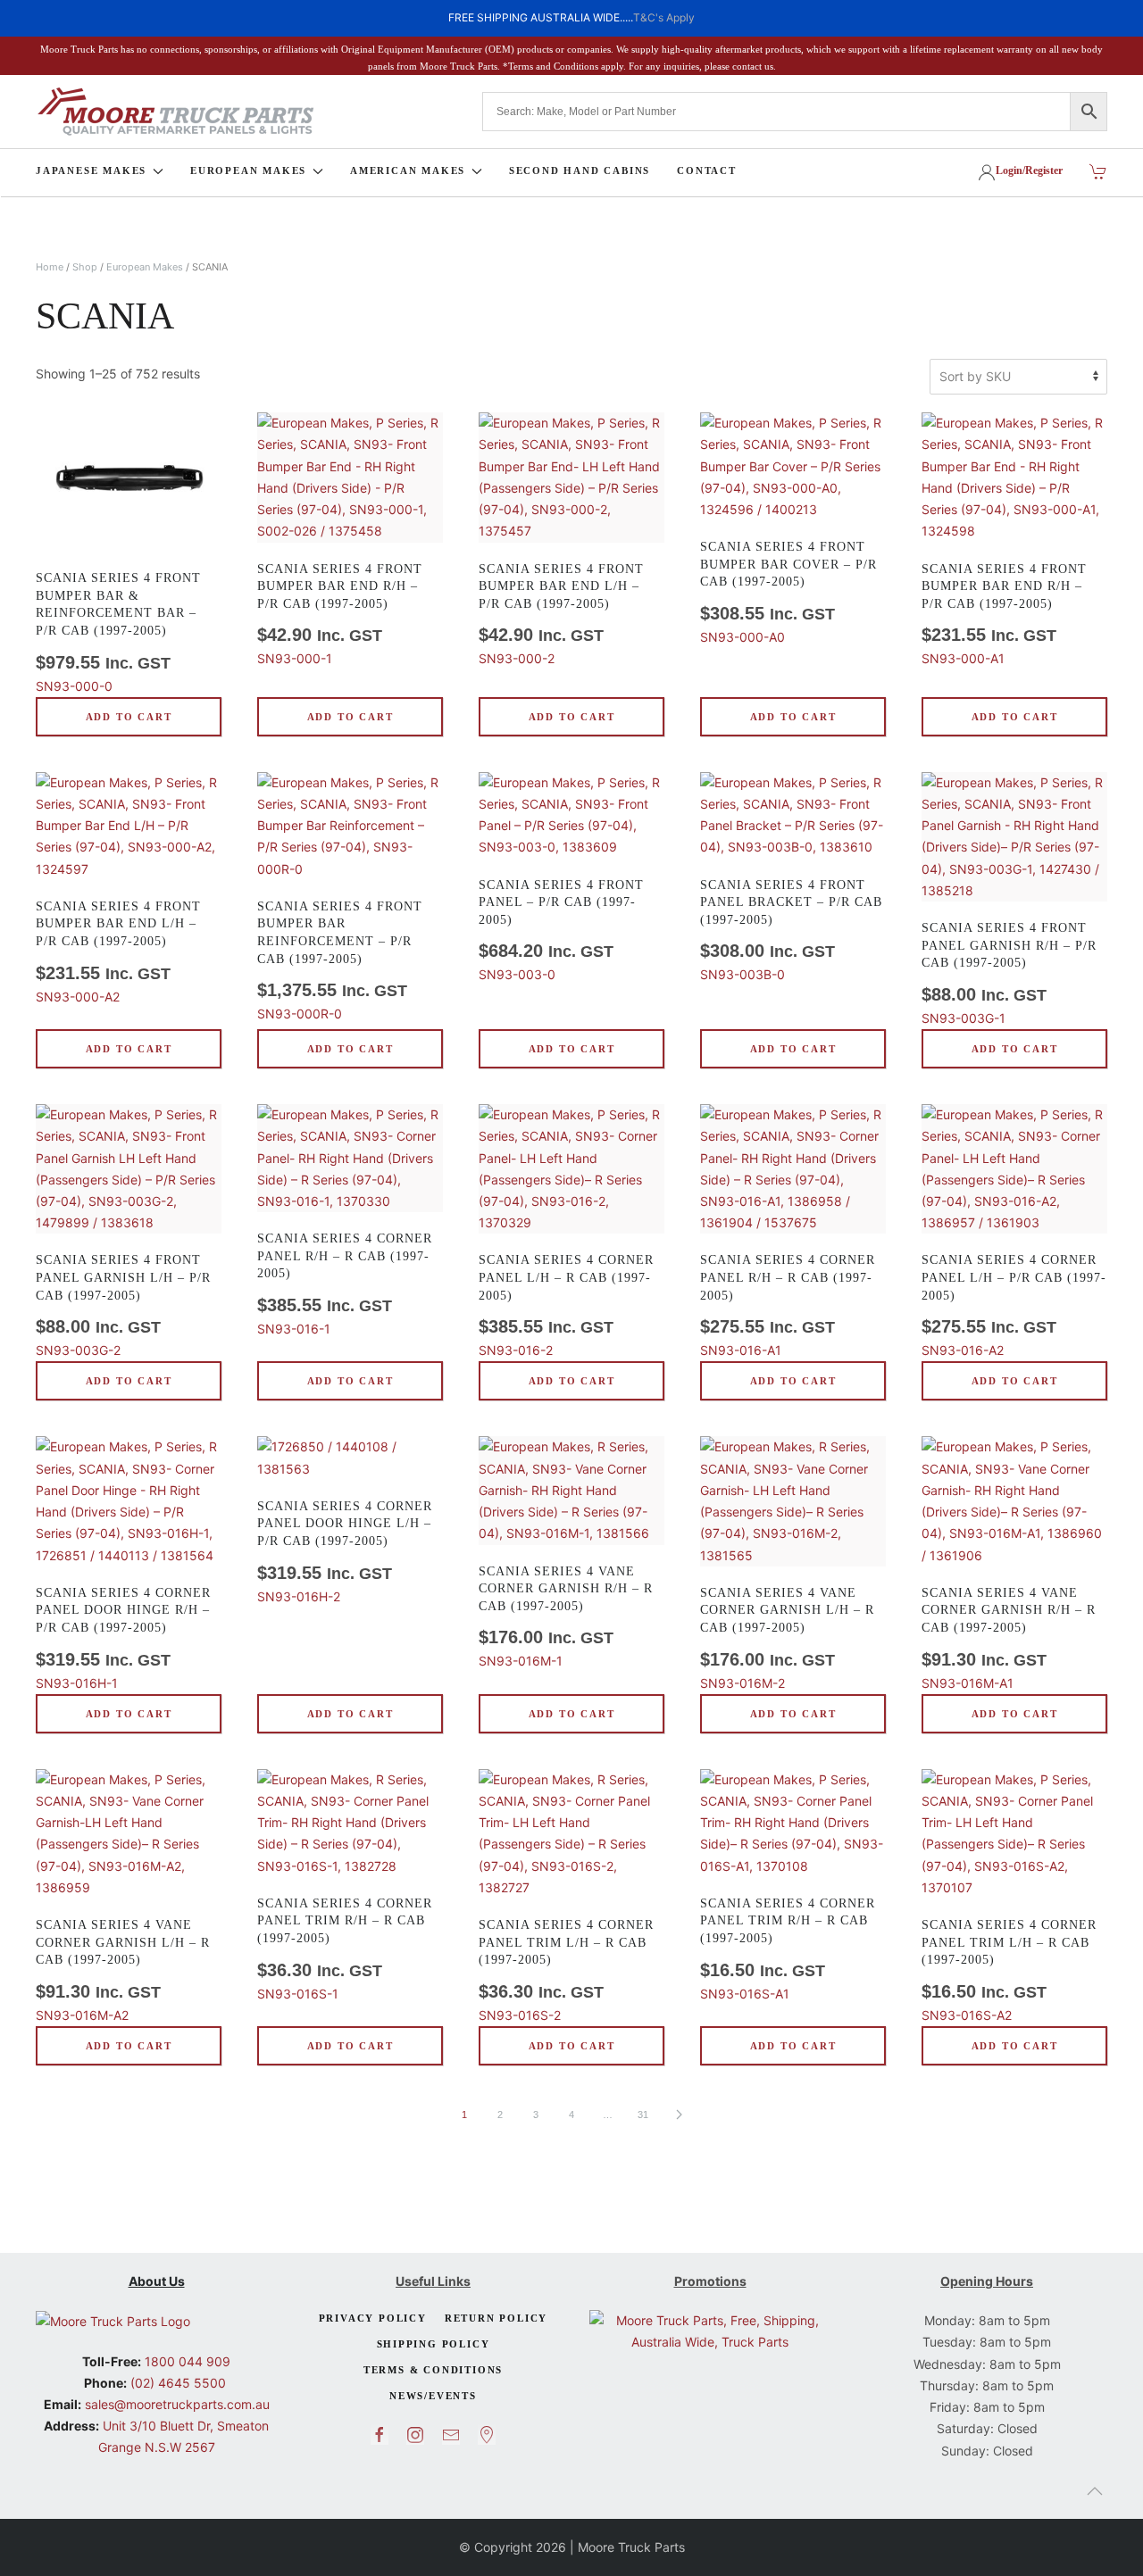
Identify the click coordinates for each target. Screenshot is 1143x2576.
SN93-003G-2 (123, 1305)
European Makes (145, 267)
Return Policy (496, 2318)
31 (643, 2115)
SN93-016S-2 (566, 1970)
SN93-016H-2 (345, 1552)
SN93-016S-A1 (788, 1949)
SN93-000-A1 (1004, 615)
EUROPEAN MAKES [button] (248, 170)
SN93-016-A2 (1014, 1305)
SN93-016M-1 (566, 1617)
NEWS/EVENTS (433, 2396)
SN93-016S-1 (345, 1949)
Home (50, 267)
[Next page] (679, 2115)
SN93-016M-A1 (1009, 1638)
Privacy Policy (373, 2318)
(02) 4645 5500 (176, 2383)
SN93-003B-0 (791, 931)
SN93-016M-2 (787, 1638)
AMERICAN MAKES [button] (408, 170)
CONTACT (707, 170)
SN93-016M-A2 (123, 1970)
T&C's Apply (664, 17)
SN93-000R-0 (340, 960)
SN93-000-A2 (118, 952)
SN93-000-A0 (788, 592)
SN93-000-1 (340, 615)
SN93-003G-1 (1009, 973)
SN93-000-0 (118, 632)
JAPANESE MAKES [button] (91, 170)
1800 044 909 (186, 2361)
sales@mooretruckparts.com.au (177, 2404)
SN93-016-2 (566, 1305)
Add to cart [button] (129, 717)
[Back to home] (175, 112)
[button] (1095, 2491)
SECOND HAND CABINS (580, 170)
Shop (85, 267)
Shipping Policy (434, 2344)
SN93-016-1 (345, 1284)
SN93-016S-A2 (1009, 1970)
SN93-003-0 (561, 931)
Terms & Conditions (433, 2370)
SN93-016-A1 (788, 1305)
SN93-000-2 (561, 615)
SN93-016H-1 (123, 1638)
